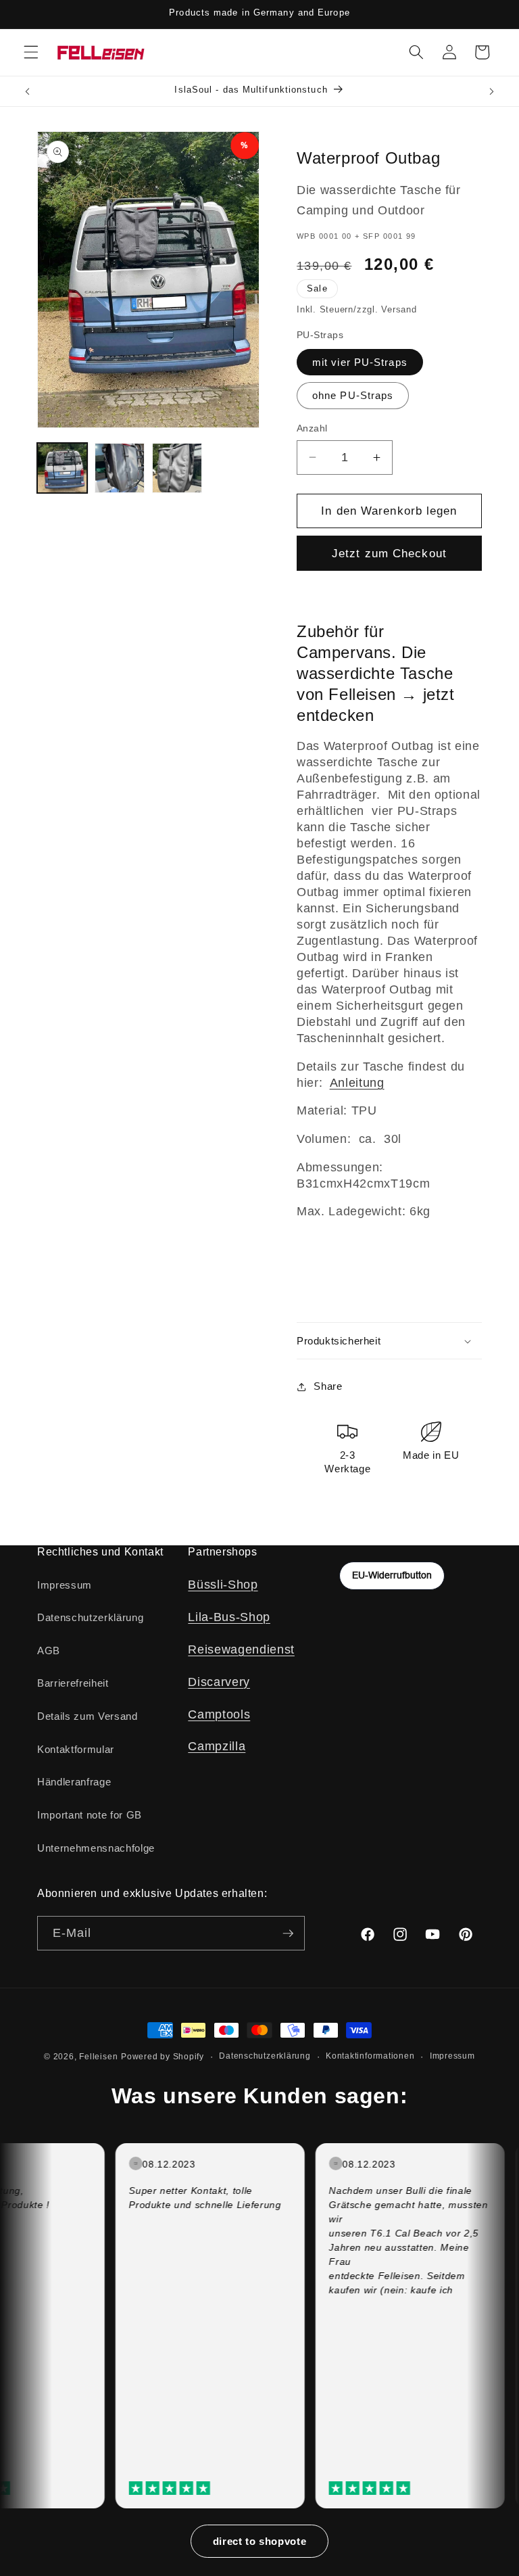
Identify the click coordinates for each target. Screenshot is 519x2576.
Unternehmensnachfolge (96, 1848)
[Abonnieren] (288, 1934)
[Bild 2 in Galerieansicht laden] (120, 468)
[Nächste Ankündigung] (491, 91)
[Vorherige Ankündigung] (28, 91)
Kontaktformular (76, 1749)
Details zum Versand (88, 1716)
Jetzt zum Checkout (389, 553)
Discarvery (219, 1682)
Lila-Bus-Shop (229, 1617)
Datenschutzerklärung (90, 1617)
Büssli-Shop (223, 1585)
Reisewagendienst (241, 1649)
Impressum (65, 1585)
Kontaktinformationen (370, 2056)
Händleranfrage (74, 1782)
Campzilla (217, 1746)
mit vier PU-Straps (360, 362)
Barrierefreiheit (73, 1683)
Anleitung (357, 1083)
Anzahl (312, 428)
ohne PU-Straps (353, 395)
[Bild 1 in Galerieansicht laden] (62, 468)
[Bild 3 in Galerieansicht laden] (177, 468)
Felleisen (98, 2057)
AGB (49, 1650)
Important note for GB (90, 1815)
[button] (31, 52)
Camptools (219, 1714)
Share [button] (328, 1386)
